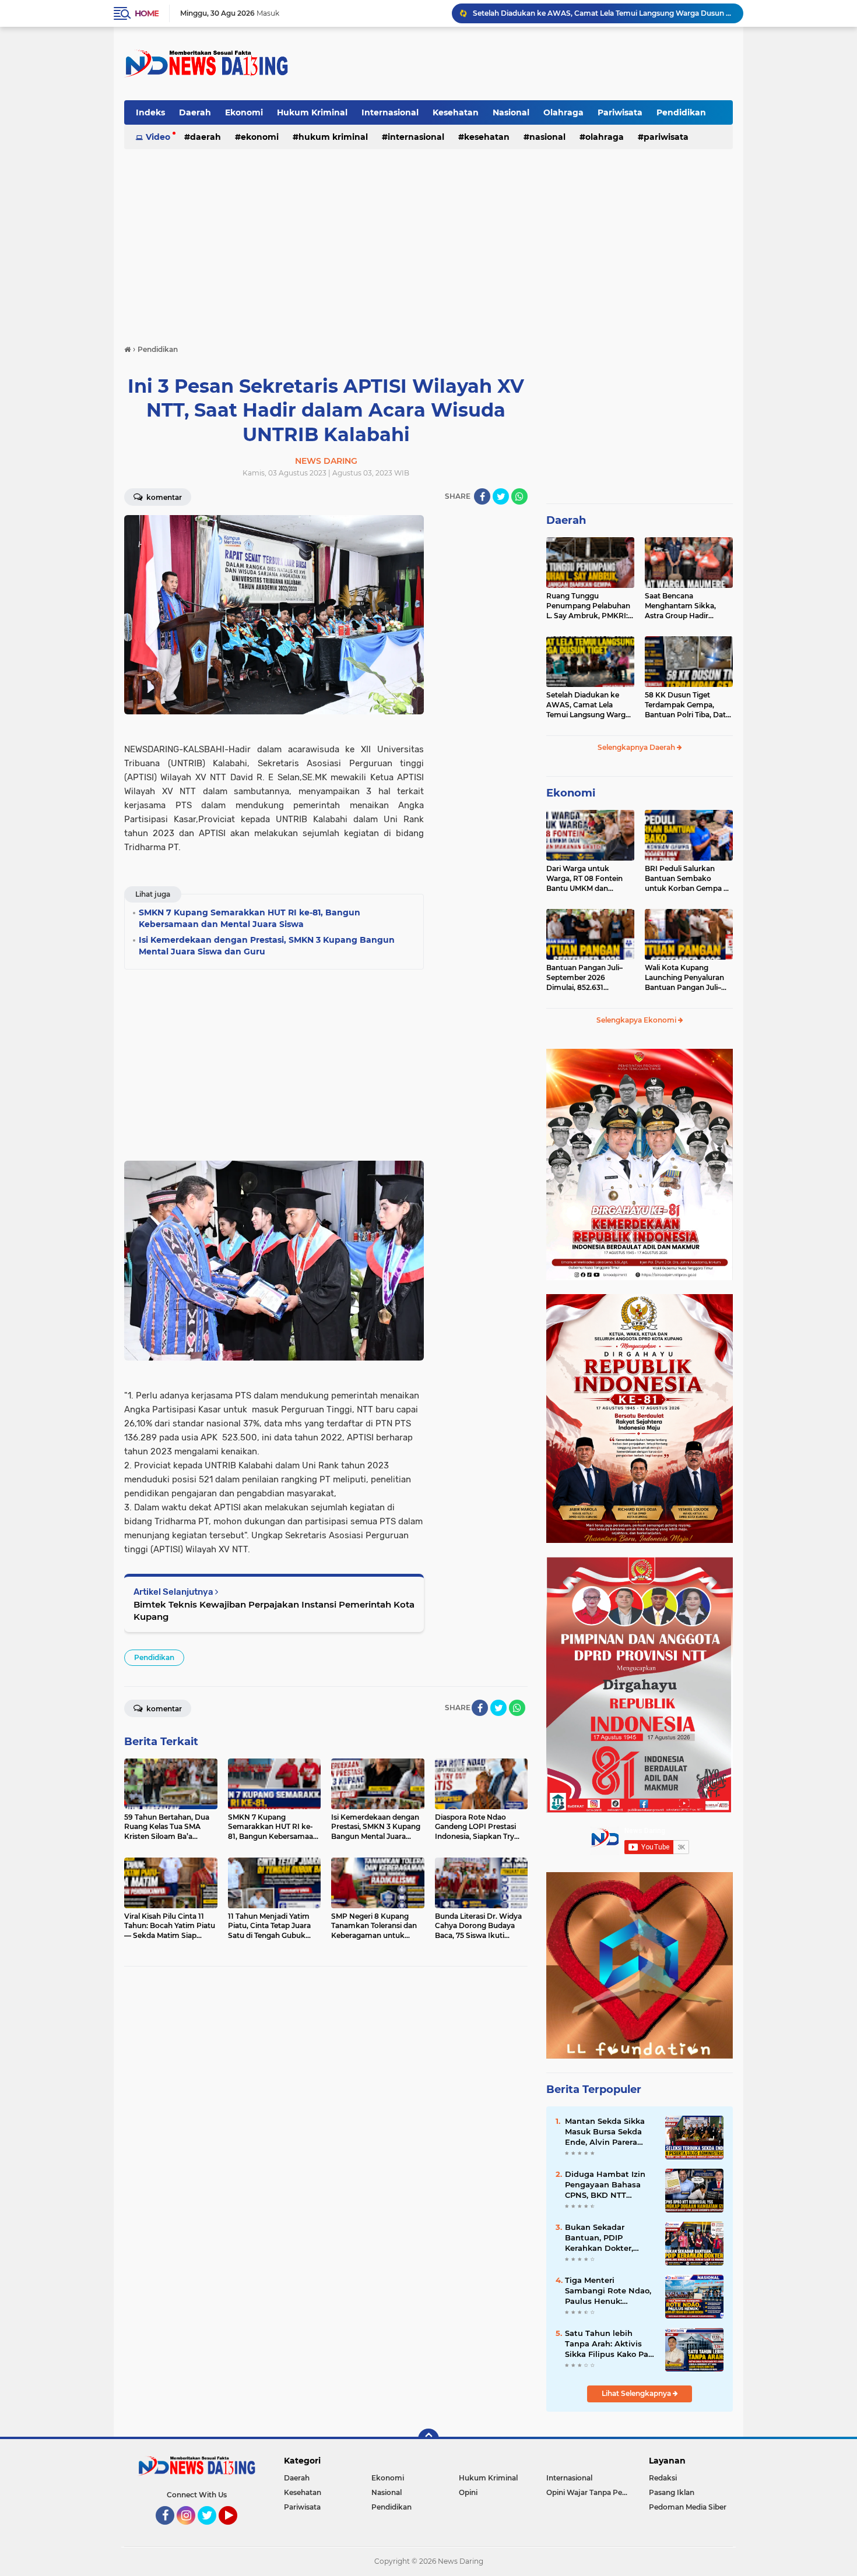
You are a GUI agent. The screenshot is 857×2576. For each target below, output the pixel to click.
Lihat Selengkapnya (637, 2393)
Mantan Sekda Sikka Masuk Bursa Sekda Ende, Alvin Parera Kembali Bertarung (605, 2132)
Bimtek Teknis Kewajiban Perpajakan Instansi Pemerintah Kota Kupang (274, 1611)
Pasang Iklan (672, 2492)
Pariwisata (620, 112)
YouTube (236, 2530)
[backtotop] (428, 2439)
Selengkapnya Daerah (637, 747)
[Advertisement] (521, 64)
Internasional (390, 112)
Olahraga (563, 112)
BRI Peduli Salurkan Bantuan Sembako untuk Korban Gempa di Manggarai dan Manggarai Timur (687, 879)
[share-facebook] (482, 496)
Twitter (212, 2530)
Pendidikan (681, 112)
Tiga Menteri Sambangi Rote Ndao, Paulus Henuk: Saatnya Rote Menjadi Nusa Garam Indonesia (610, 2291)
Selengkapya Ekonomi (637, 1020)
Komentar (163, 497)
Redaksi (663, 2478)
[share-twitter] (501, 496)
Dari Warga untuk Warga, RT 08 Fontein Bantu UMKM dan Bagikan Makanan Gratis (589, 879)
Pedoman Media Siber (688, 2507)
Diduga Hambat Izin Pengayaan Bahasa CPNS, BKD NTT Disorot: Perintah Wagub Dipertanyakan (610, 2185)
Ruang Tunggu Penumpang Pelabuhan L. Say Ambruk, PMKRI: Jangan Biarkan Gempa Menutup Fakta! (588, 606)
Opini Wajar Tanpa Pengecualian (590, 2492)
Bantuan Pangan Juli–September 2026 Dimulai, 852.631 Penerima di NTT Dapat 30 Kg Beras (587, 978)
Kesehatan (456, 112)
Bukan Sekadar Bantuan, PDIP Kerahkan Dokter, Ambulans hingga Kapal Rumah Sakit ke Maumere (609, 2238)
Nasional (511, 112)
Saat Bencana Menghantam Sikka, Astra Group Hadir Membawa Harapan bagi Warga (688, 606)
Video (158, 137)
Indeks (150, 112)
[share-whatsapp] (519, 496)
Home (147, 13)
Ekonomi (244, 112)
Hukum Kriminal (312, 112)
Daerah (195, 112)
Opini (468, 2492)
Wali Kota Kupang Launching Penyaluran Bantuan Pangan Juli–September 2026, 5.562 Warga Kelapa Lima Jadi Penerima (687, 978)
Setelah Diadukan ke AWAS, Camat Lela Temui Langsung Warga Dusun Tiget (588, 705)
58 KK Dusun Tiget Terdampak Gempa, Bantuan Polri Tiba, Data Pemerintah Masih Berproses (603, 13)
